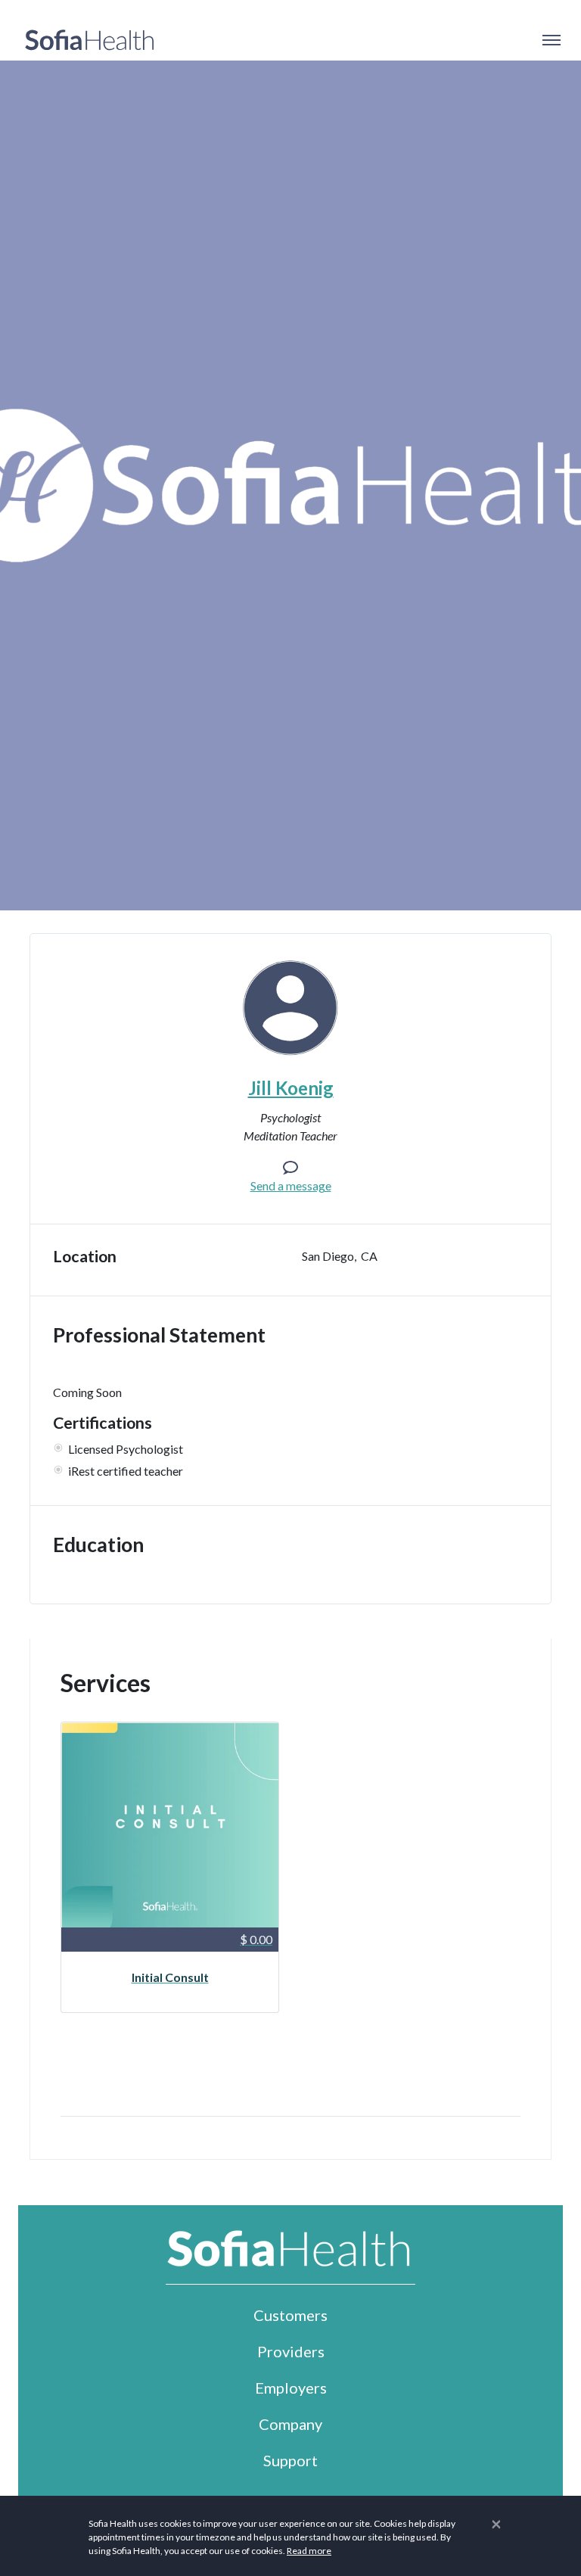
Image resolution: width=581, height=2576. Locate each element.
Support (290, 2460)
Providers (291, 2351)
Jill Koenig (291, 1088)
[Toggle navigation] (551, 40)
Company (290, 2424)
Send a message (291, 1185)
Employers (291, 2388)
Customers (290, 2315)
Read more (309, 2551)
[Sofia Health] (90, 40)
